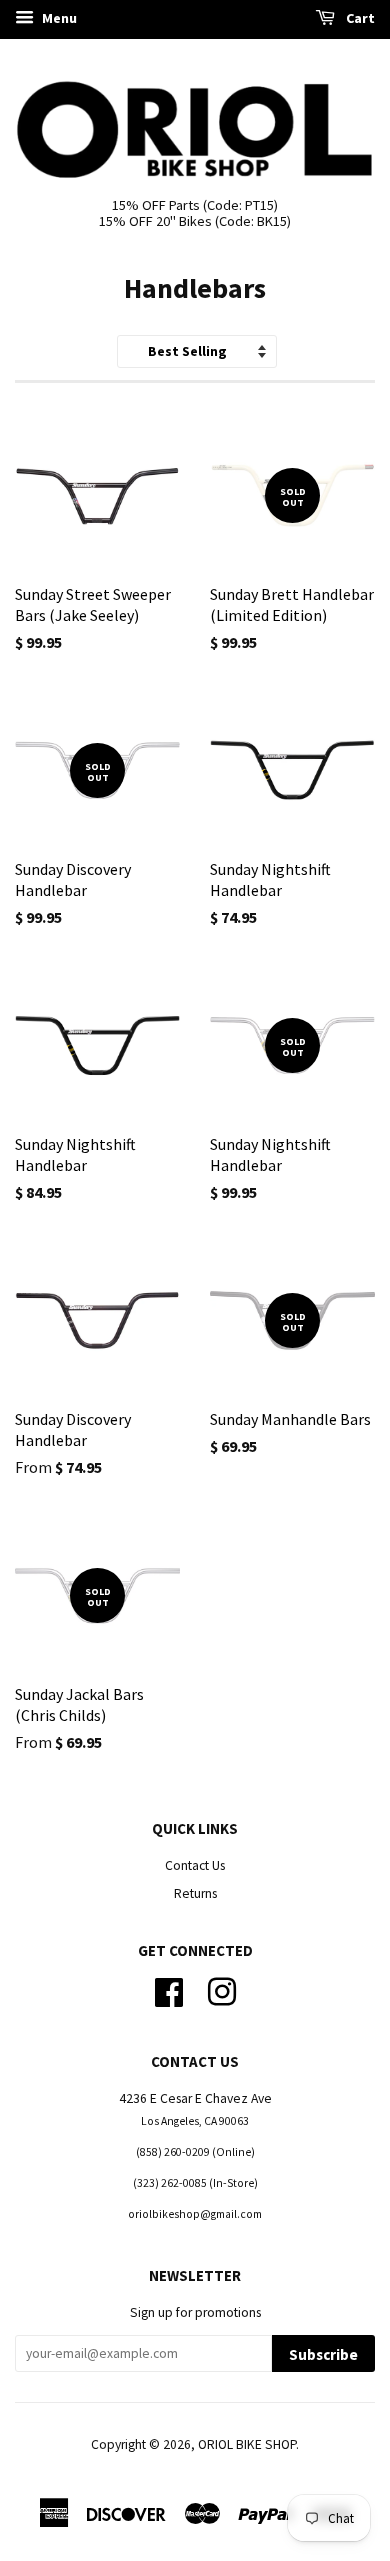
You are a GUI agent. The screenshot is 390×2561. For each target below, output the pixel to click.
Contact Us (195, 1865)
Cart (359, 18)
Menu (58, 18)
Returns (195, 1893)
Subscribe (323, 2354)
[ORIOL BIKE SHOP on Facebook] (169, 1989)
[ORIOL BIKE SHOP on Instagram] (222, 1989)
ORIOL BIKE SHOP (247, 2444)
